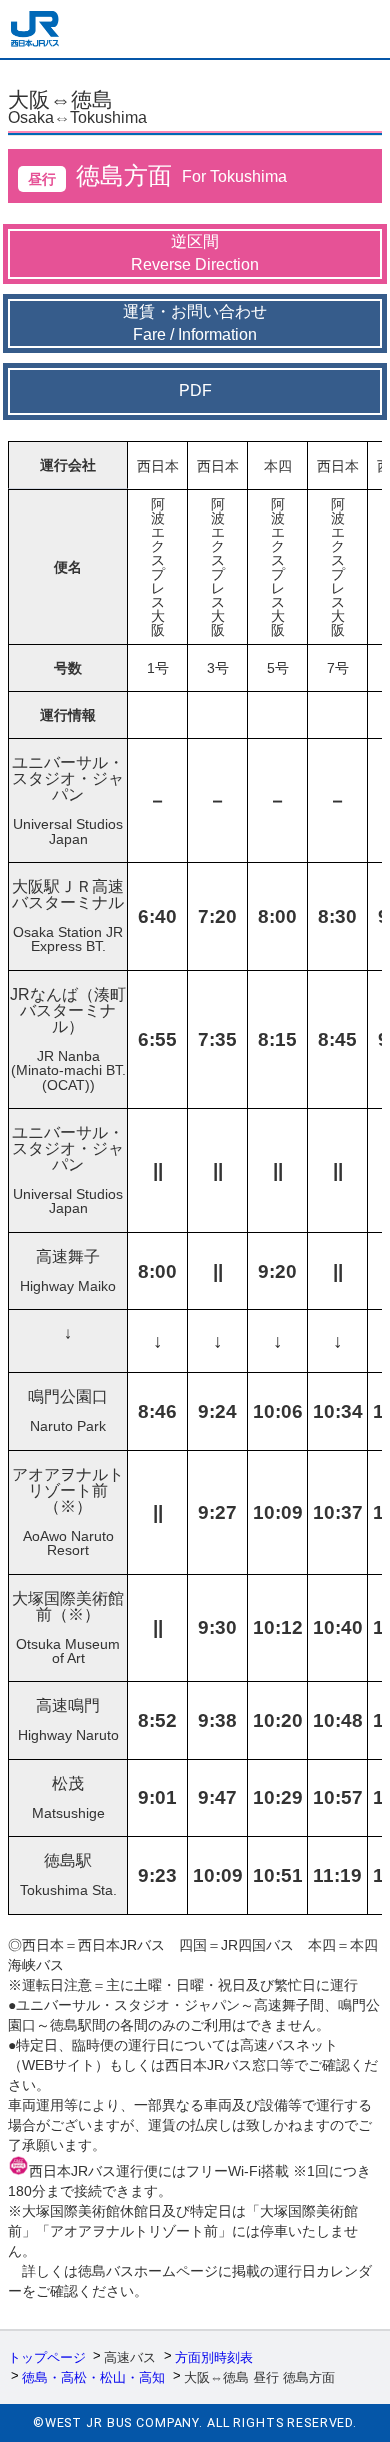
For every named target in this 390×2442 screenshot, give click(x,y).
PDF (195, 390)
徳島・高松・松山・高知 (93, 2377)
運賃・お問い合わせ (195, 323)
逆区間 (195, 253)
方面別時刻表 (214, 2357)
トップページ (47, 2357)
